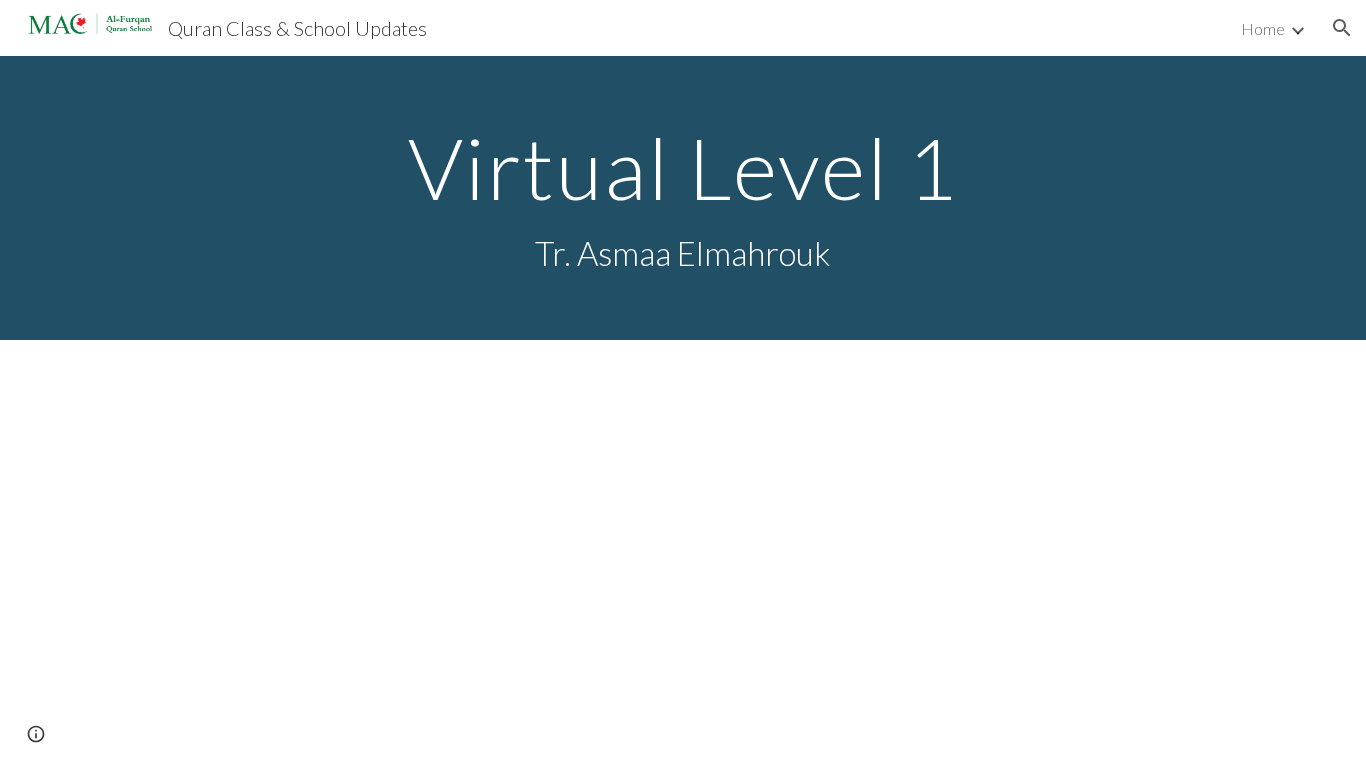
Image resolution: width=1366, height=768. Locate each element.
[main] (682, 198)
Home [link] (1263, 28)
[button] (1342, 28)
